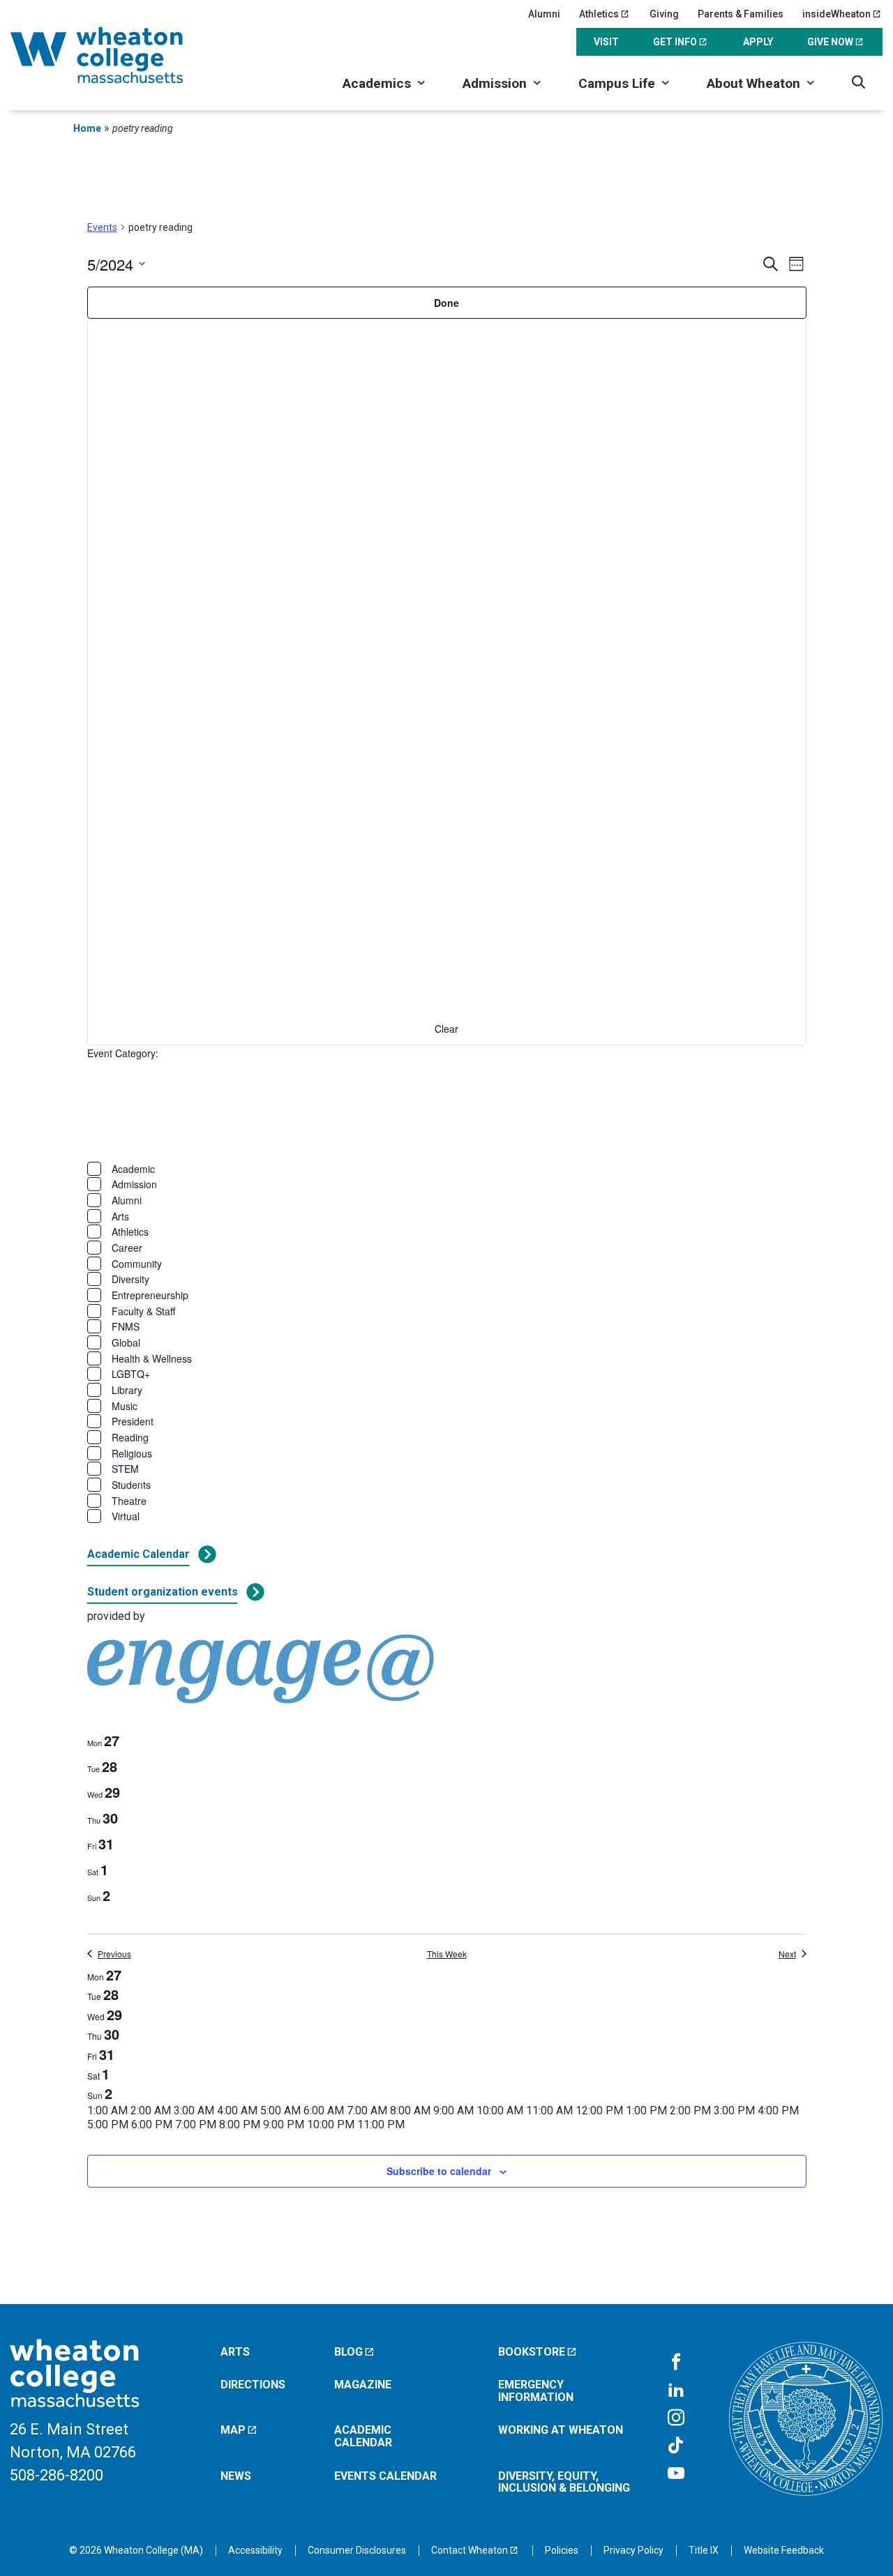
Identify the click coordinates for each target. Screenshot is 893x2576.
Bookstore (532, 2352)
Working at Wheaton (561, 2430)
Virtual (126, 1516)
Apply (758, 42)
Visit (606, 42)
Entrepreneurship (150, 1295)
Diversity (130, 1279)
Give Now (830, 42)
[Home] (115, 55)
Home (87, 128)
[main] (446, 1220)
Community (137, 1264)
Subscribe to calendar (439, 2171)
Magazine (363, 2385)
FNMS (126, 1326)
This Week (447, 1954)
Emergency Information (536, 2391)
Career (127, 1248)
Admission (495, 83)
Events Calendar (385, 2476)
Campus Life (617, 83)
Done (446, 303)
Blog (348, 2352)
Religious (132, 1453)
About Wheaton (753, 83)
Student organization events (163, 1592)
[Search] (858, 82)
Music (125, 1406)
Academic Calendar (138, 1554)
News (236, 2476)
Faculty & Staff (143, 1311)
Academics (377, 83)
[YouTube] (676, 2474)
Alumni (544, 14)
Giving (664, 14)
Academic (133, 1169)
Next (787, 1954)
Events (102, 227)
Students (131, 1485)
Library (127, 1390)
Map (233, 2430)
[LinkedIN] (676, 2391)
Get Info (675, 42)
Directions (253, 2385)
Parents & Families (741, 14)
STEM (125, 1469)
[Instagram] (676, 2418)
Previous (114, 1954)
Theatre (129, 1501)
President (133, 1421)
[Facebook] (676, 2363)
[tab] (103, 1741)
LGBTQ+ (131, 1374)
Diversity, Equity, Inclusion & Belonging (564, 2482)
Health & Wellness (152, 1358)
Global (126, 1342)
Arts (120, 1216)
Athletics (599, 14)
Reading (130, 1437)
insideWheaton (836, 14)
